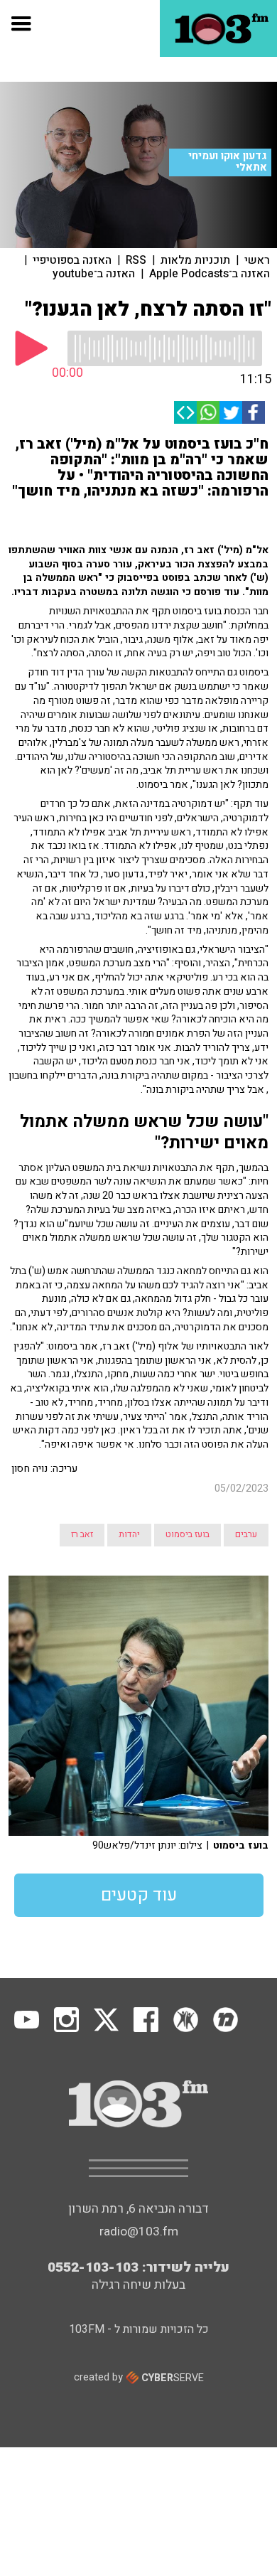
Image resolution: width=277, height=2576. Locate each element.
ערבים (246, 1534)
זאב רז (82, 1534)
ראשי (257, 260)
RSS (136, 260)
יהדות (129, 1534)
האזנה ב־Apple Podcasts (210, 274)
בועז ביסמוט (188, 1534)
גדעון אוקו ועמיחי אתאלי (228, 162)
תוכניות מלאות (195, 260)
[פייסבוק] (254, 412)
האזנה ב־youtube (94, 274)
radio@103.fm (139, 2232)
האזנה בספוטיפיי (72, 260)
